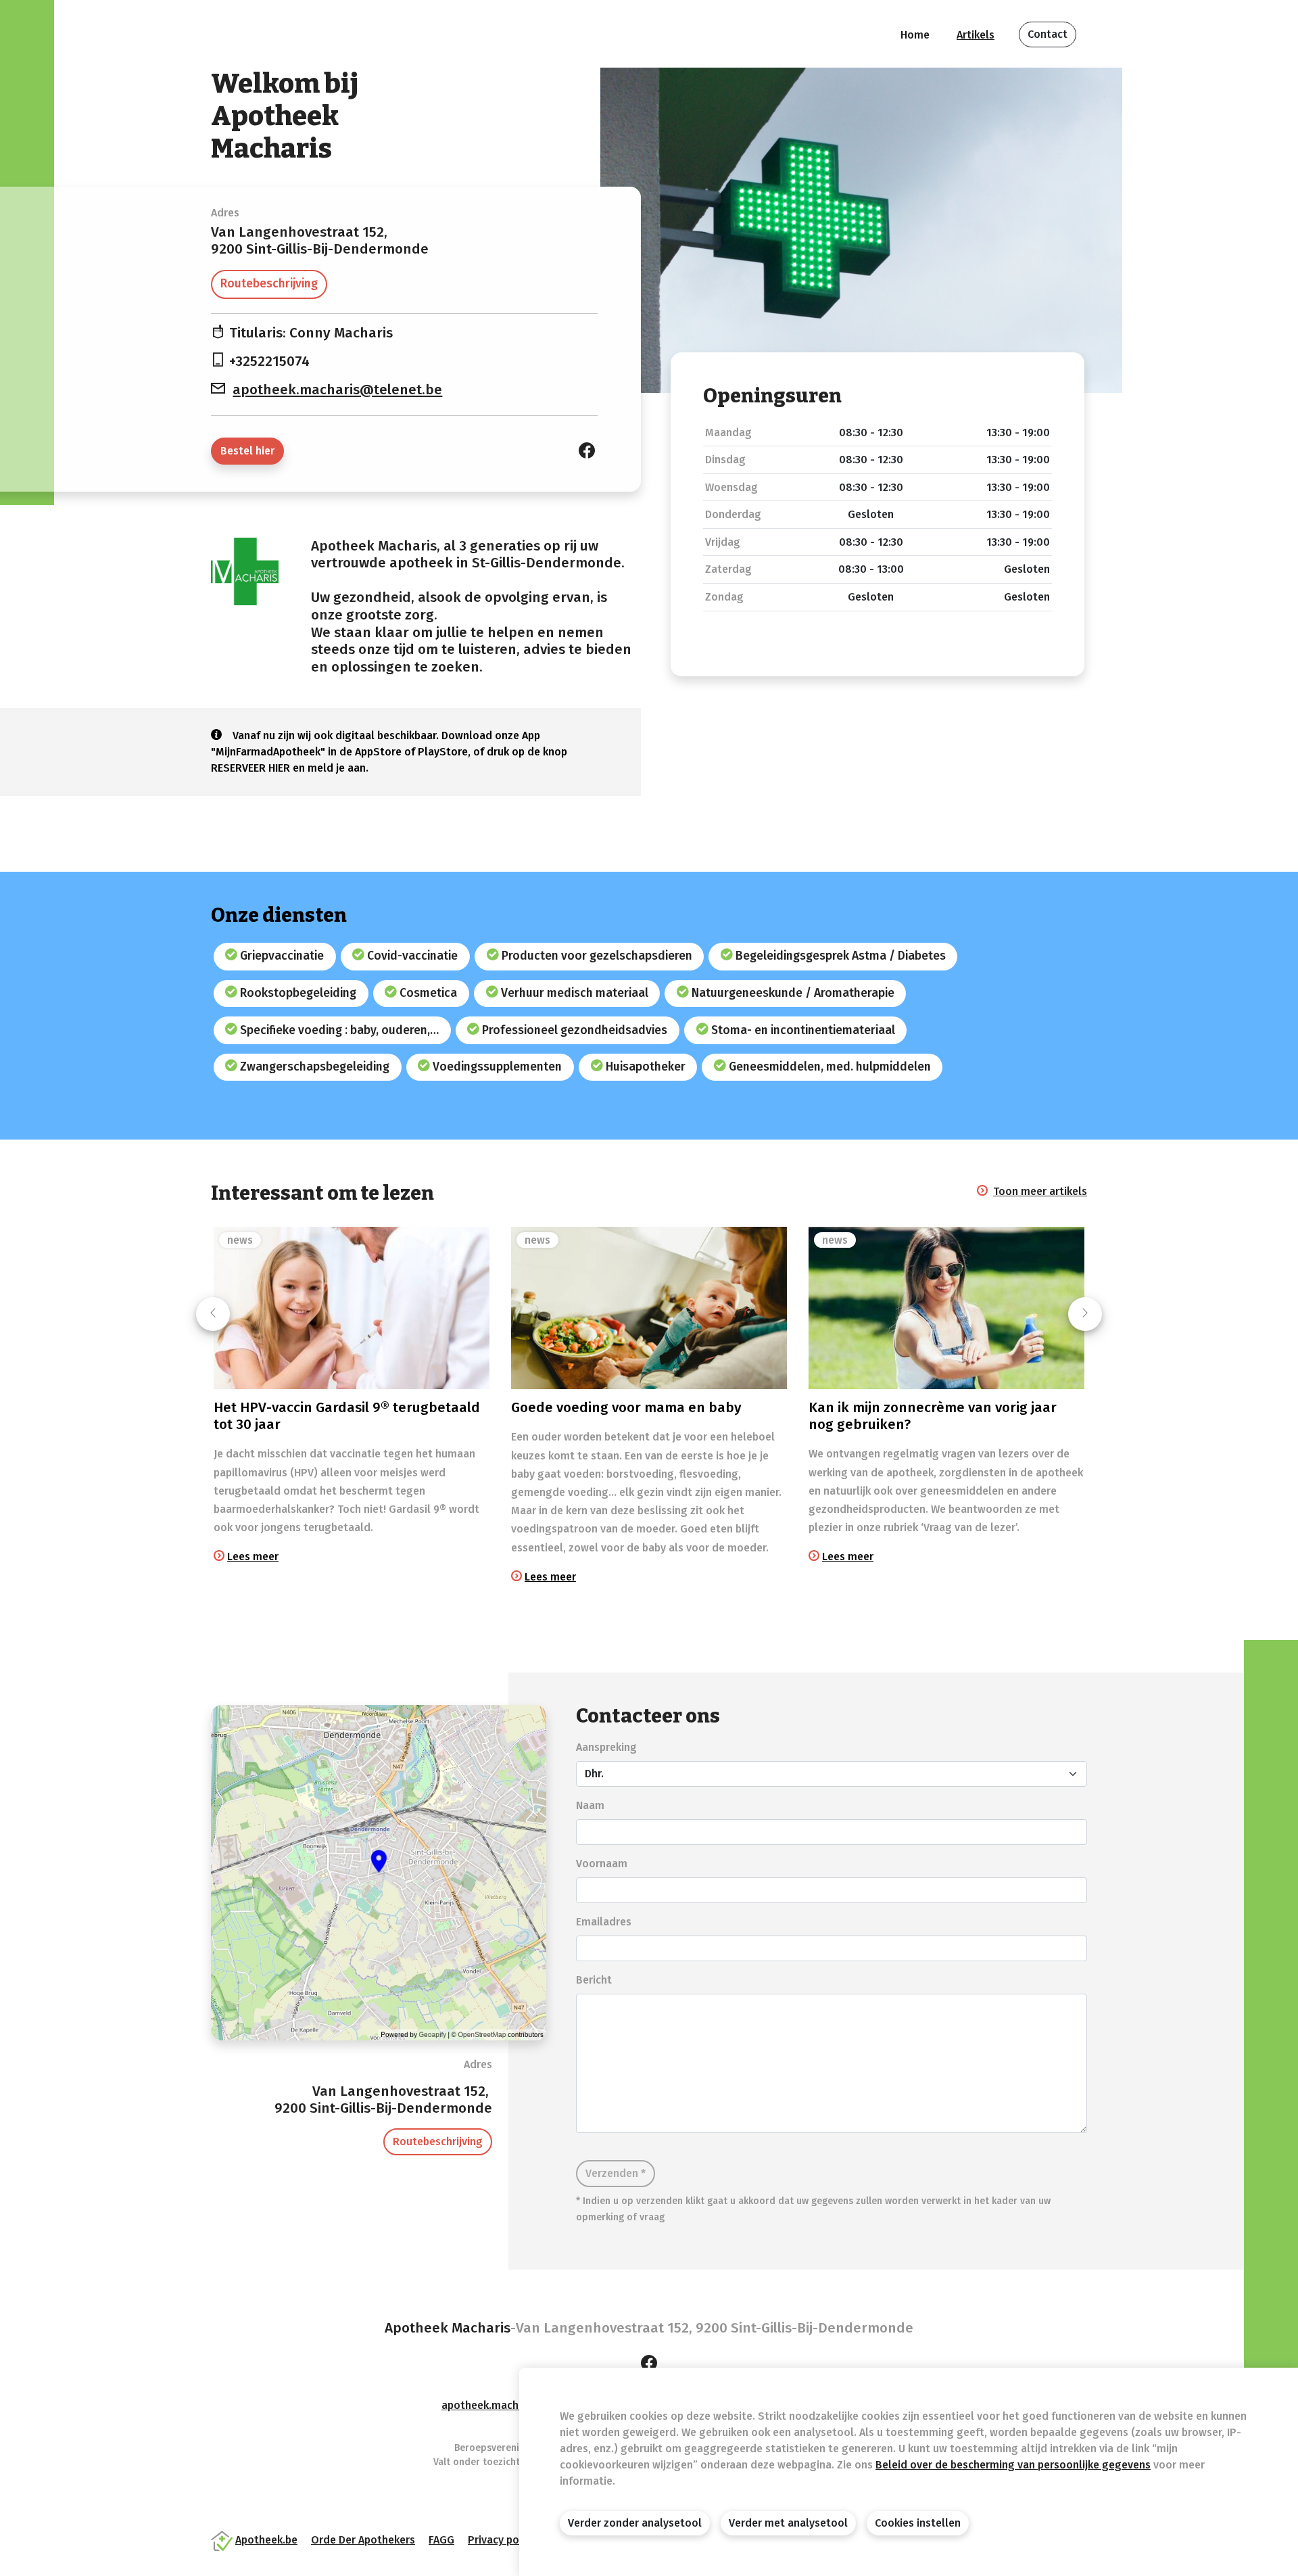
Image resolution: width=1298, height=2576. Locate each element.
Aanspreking (606, 1747)
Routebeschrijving (269, 284)
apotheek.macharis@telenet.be (337, 390)
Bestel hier (247, 451)
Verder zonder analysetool (635, 2523)
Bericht (594, 1980)
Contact (1048, 34)
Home (915, 35)
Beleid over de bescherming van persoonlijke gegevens (1013, 2465)
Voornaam (602, 1864)
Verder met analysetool (788, 2523)
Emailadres (604, 1922)
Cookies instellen (918, 2523)
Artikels (976, 35)
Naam (590, 1805)
